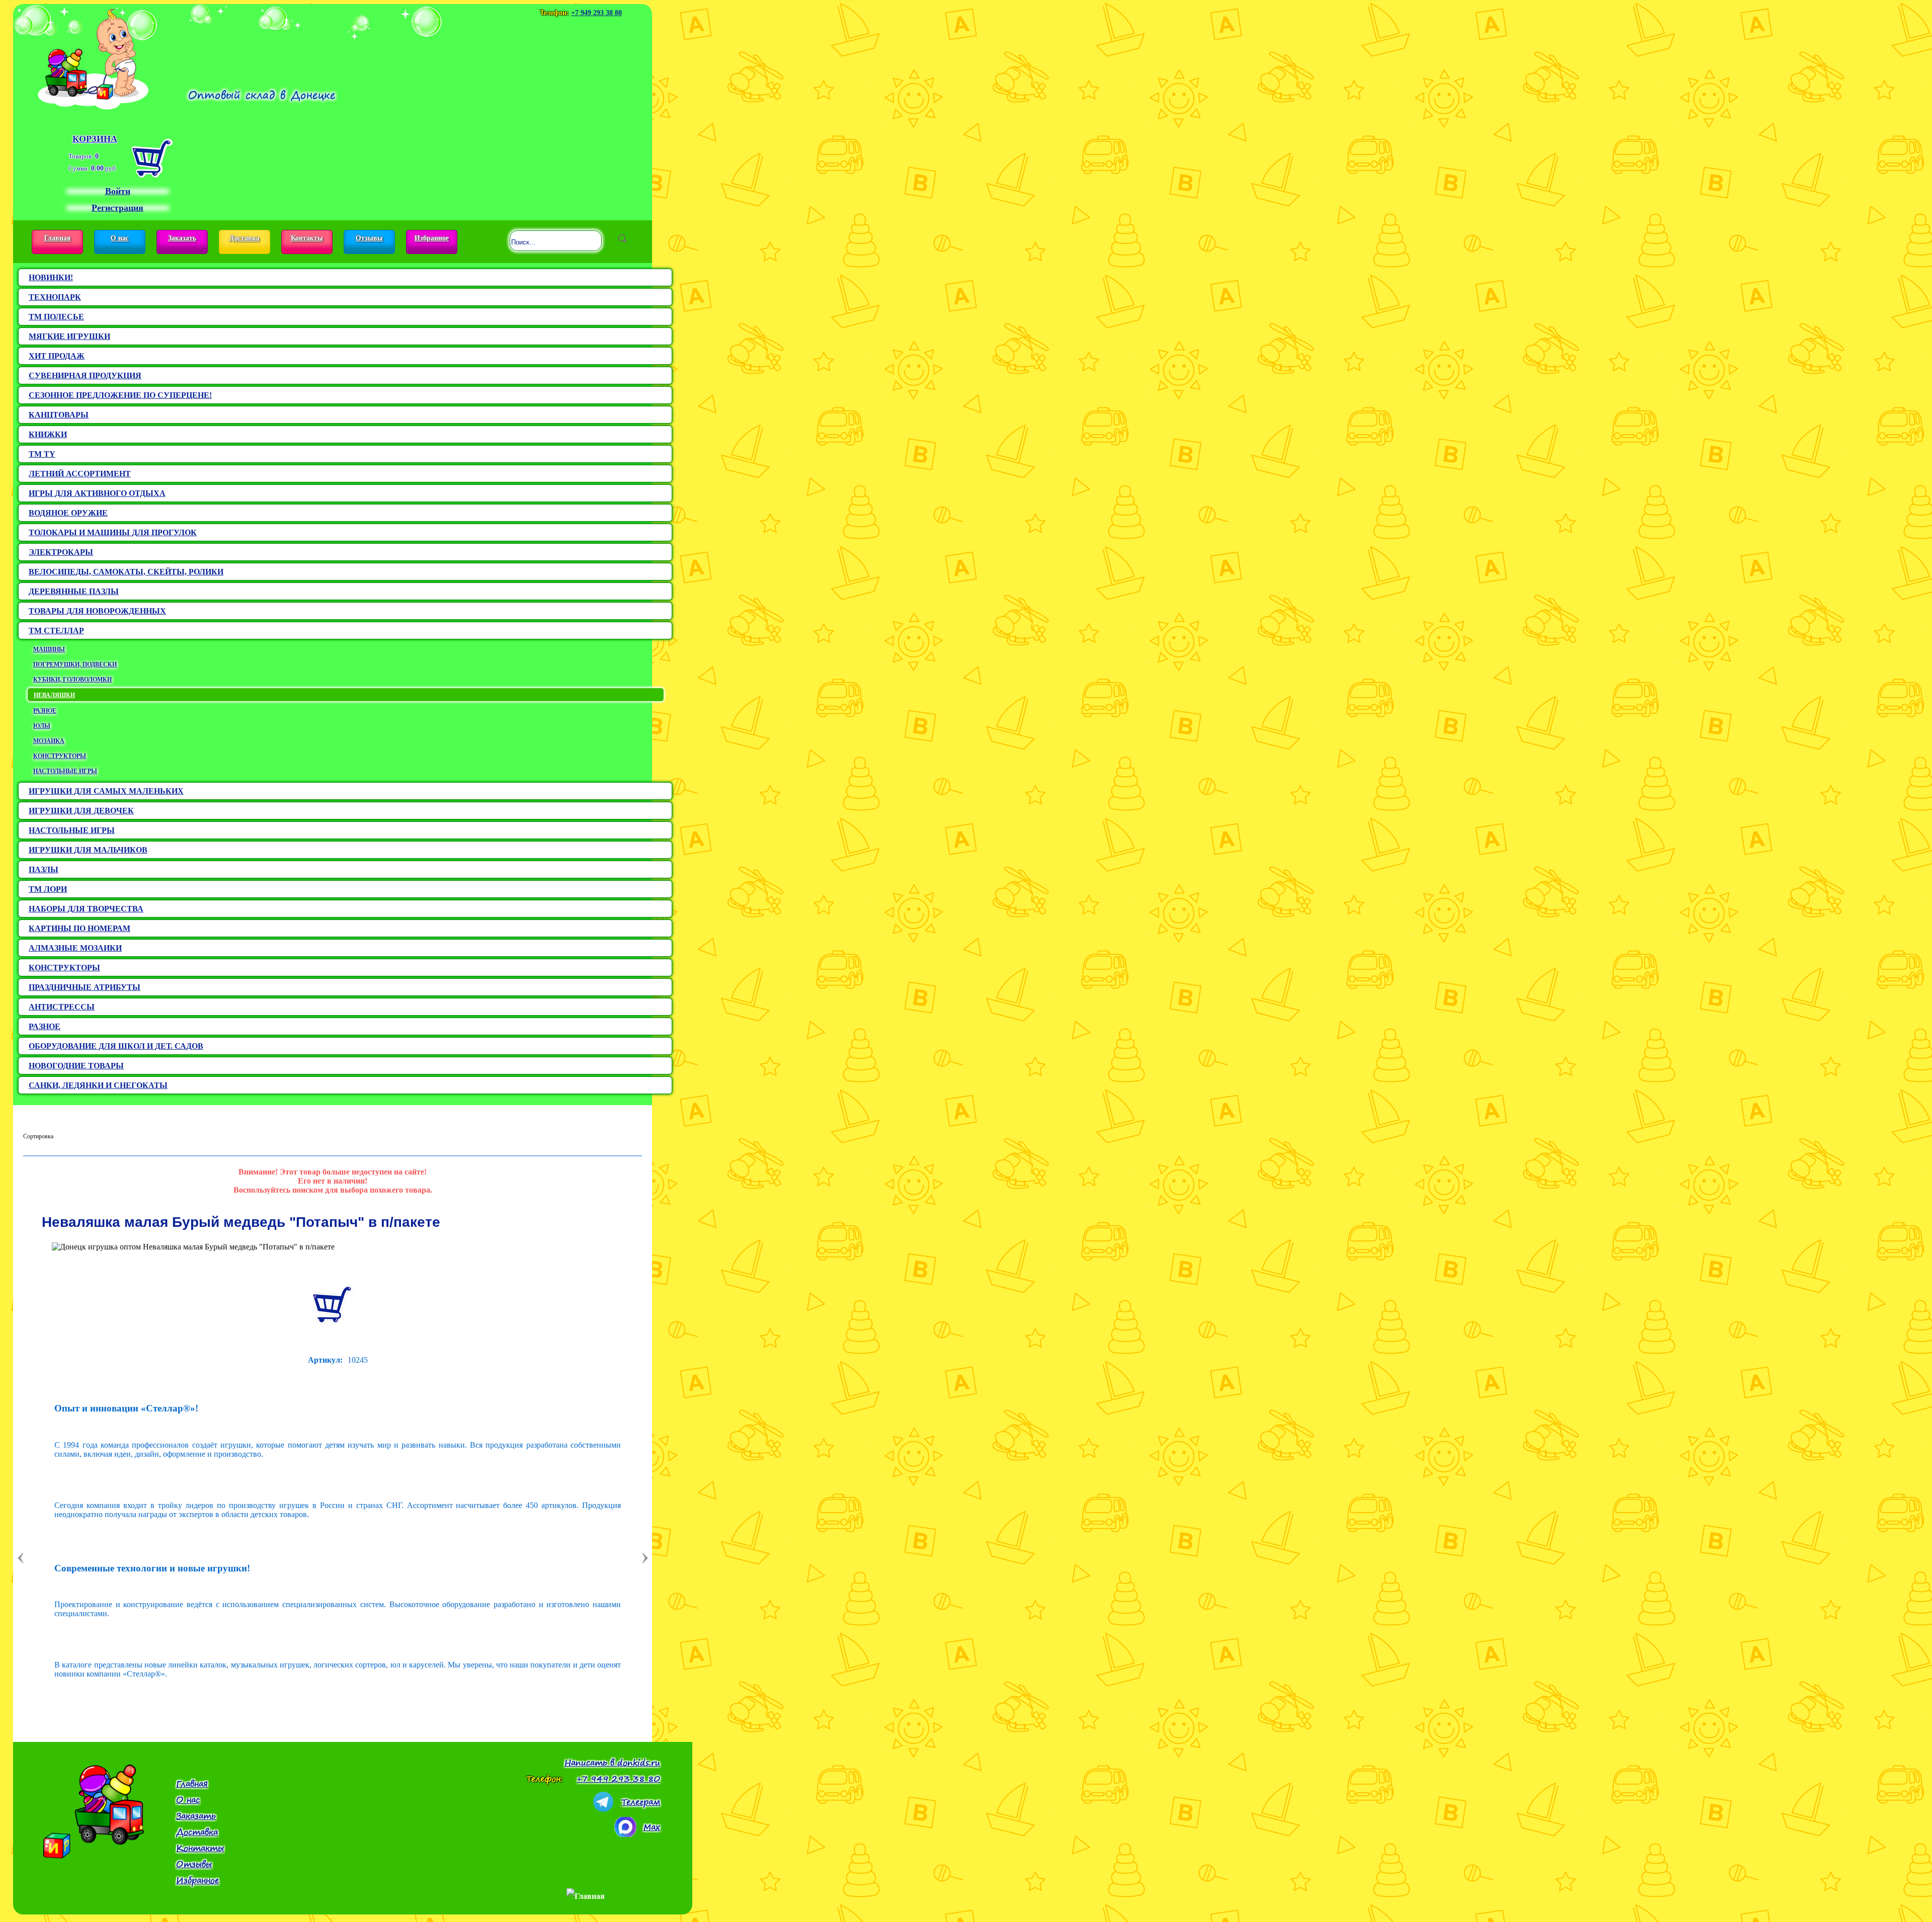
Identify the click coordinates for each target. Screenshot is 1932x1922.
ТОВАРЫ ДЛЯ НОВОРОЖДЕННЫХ (97, 611)
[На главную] (93, 57)
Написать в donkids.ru (612, 1763)
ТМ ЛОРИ (48, 889)
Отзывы (369, 238)
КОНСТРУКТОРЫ (60, 756)
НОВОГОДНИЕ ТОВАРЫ (76, 1066)
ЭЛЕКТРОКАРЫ (61, 552)
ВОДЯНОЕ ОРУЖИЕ (68, 513)
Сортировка (38, 1136)
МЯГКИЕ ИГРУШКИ (69, 336)
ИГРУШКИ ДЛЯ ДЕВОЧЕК (81, 811)
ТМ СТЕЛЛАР (56, 631)
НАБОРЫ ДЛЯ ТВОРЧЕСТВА (86, 909)
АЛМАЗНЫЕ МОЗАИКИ (75, 948)
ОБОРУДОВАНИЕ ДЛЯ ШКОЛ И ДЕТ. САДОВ (116, 1046)
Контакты (307, 238)
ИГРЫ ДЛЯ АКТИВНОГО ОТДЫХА (97, 493)
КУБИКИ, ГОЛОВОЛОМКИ (72, 680)
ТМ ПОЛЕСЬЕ (56, 317)
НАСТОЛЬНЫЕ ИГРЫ (65, 771)
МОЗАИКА (49, 741)
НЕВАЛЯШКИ (54, 695)
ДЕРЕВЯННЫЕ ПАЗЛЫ (74, 591)
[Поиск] (622, 238)
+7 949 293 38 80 (596, 13)
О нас (120, 238)
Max (652, 1827)
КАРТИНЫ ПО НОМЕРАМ (79, 928)
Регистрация (117, 208)
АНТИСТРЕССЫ (62, 1007)
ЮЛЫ (42, 726)
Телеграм (641, 1802)
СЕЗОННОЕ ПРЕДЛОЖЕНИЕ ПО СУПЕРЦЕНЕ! (120, 395)
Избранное (432, 238)
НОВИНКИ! (51, 277)
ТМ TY (42, 454)
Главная (58, 238)
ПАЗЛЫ (44, 869)
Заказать (182, 238)
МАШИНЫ (49, 649)
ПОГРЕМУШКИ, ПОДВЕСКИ (75, 664)
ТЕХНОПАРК (55, 297)
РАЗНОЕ (45, 711)
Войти (118, 191)
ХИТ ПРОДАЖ (57, 356)
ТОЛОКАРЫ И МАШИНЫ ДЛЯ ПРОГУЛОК (113, 532)
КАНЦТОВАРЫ (59, 415)
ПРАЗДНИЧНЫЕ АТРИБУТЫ (85, 987)
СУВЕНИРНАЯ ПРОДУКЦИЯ (85, 375)
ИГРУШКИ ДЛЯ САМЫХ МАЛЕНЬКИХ (106, 791)
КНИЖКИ (48, 434)
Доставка (245, 238)
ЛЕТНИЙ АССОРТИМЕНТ (80, 474)
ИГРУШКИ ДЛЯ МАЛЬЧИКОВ (88, 850)
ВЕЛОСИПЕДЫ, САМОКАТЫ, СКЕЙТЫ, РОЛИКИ (126, 572)
